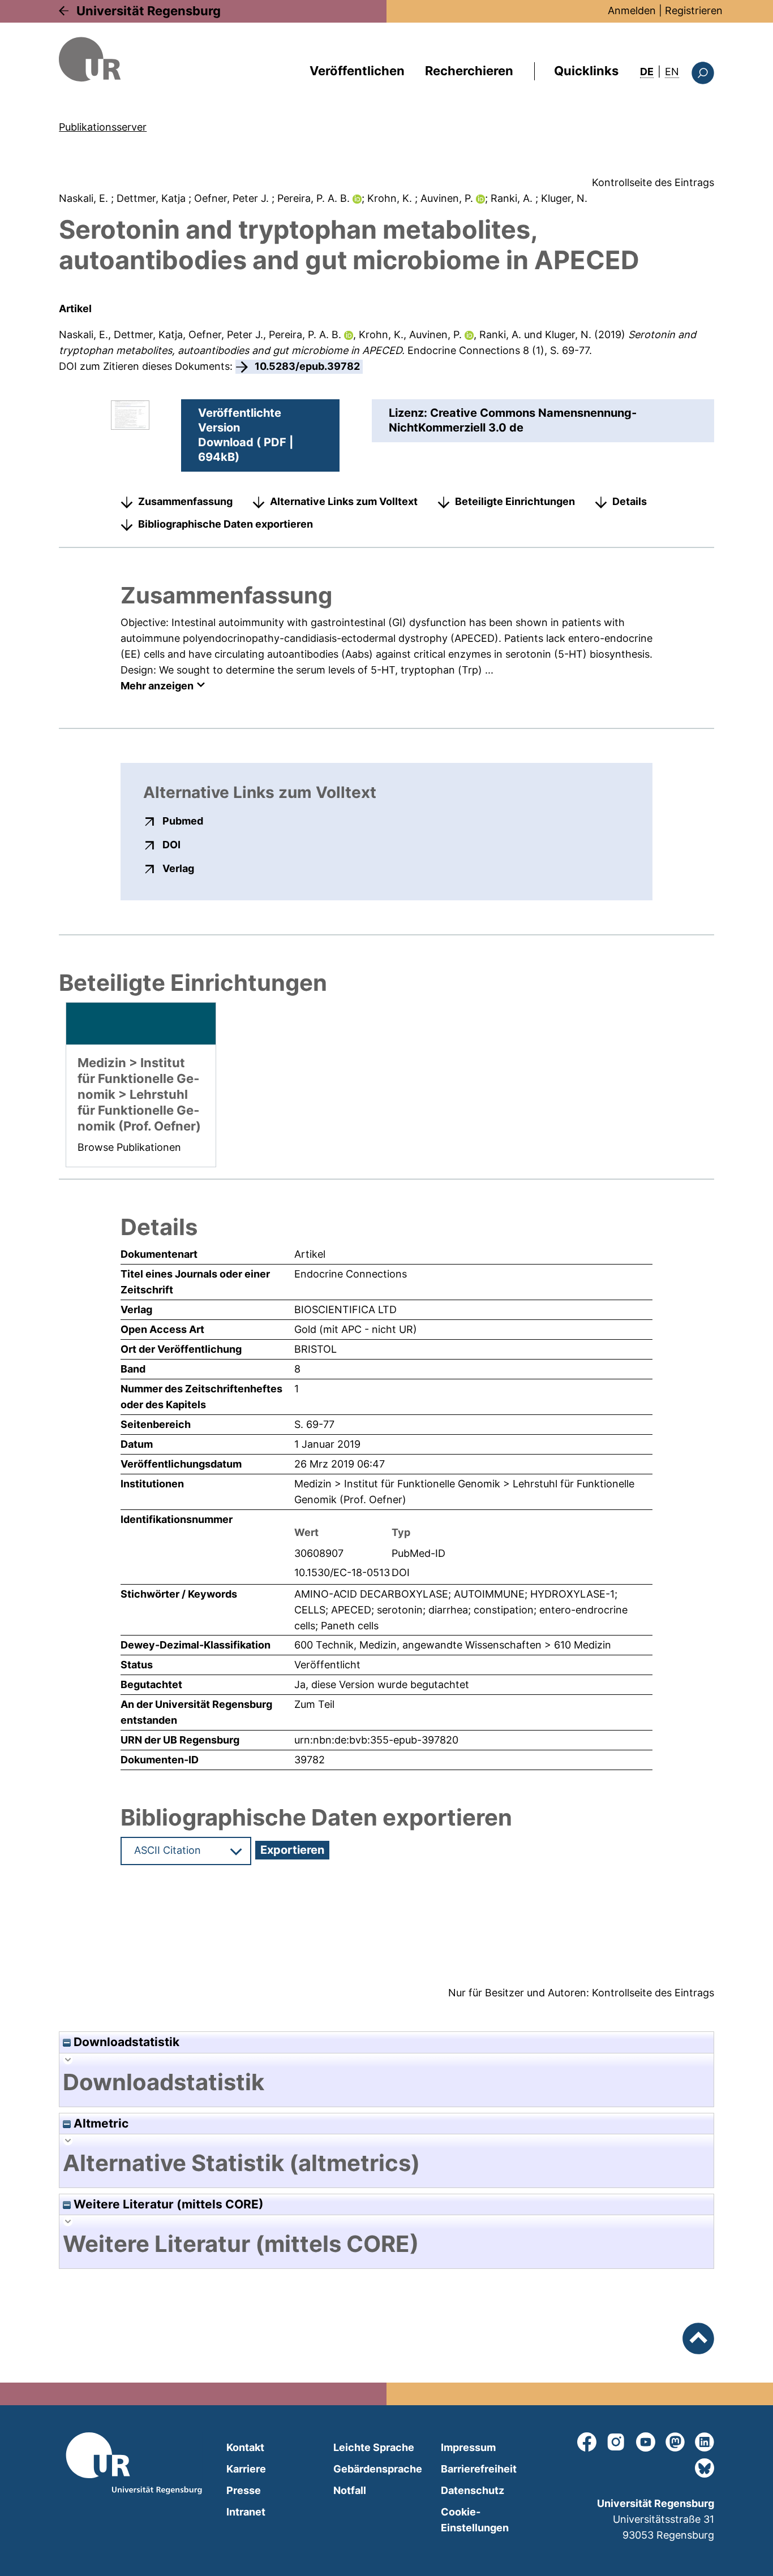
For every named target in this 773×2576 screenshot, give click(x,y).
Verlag (178, 868)
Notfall (350, 2490)
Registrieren (694, 10)
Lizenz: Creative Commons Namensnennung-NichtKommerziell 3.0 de (513, 420)
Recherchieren (469, 71)
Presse (244, 2490)
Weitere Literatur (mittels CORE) (167, 2204)
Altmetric (100, 2123)
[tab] (386, 2082)
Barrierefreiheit (479, 2469)
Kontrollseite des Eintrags (653, 182)
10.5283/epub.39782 (307, 366)
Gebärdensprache (378, 2469)
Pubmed (183, 821)
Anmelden (632, 10)
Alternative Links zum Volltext (344, 501)
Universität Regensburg (149, 11)
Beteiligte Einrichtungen (515, 501)
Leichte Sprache (374, 2447)
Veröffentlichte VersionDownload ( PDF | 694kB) (246, 435)
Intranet (246, 2512)
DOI (171, 844)
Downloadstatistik (125, 2042)
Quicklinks (586, 71)
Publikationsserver (103, 127)
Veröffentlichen (357, 71)
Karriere (246, 2469)
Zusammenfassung (185, 501)
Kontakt (245, 2447)
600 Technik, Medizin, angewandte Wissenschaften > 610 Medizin (453, 1645)
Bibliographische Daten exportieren (226, 524)
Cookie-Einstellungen (475, 2520)
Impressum (468, 2447)
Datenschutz (473, 2490)
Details (630, 501)
